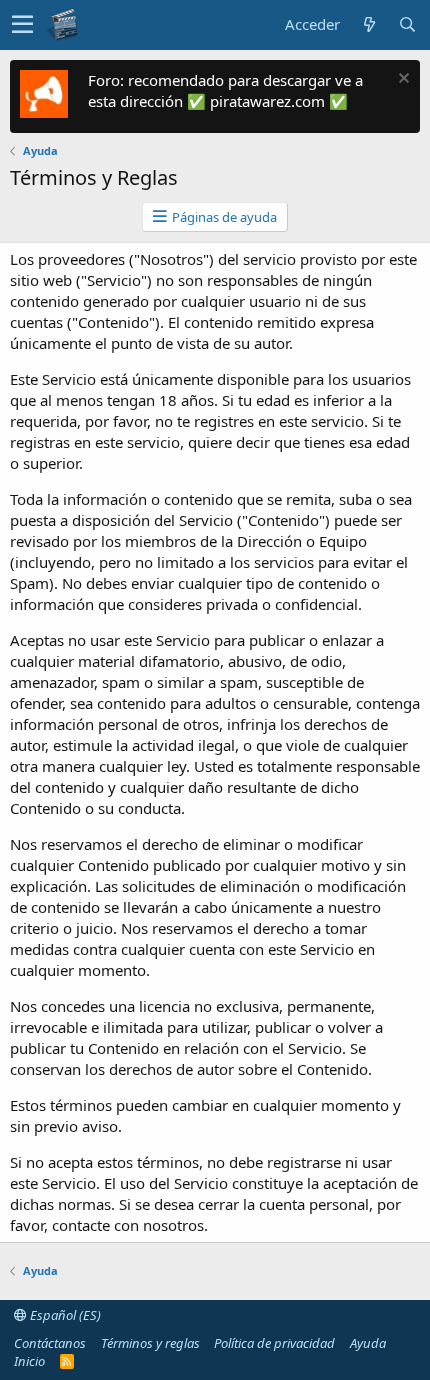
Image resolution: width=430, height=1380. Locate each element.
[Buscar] (407, 24)
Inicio (29, 1361)
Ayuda (368, 1343)
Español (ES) (64, 1315)
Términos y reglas (150, 1343)
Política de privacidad (274, 1343)
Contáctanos (50, 1343)
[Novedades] (369, 24)
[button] (22, 25)
